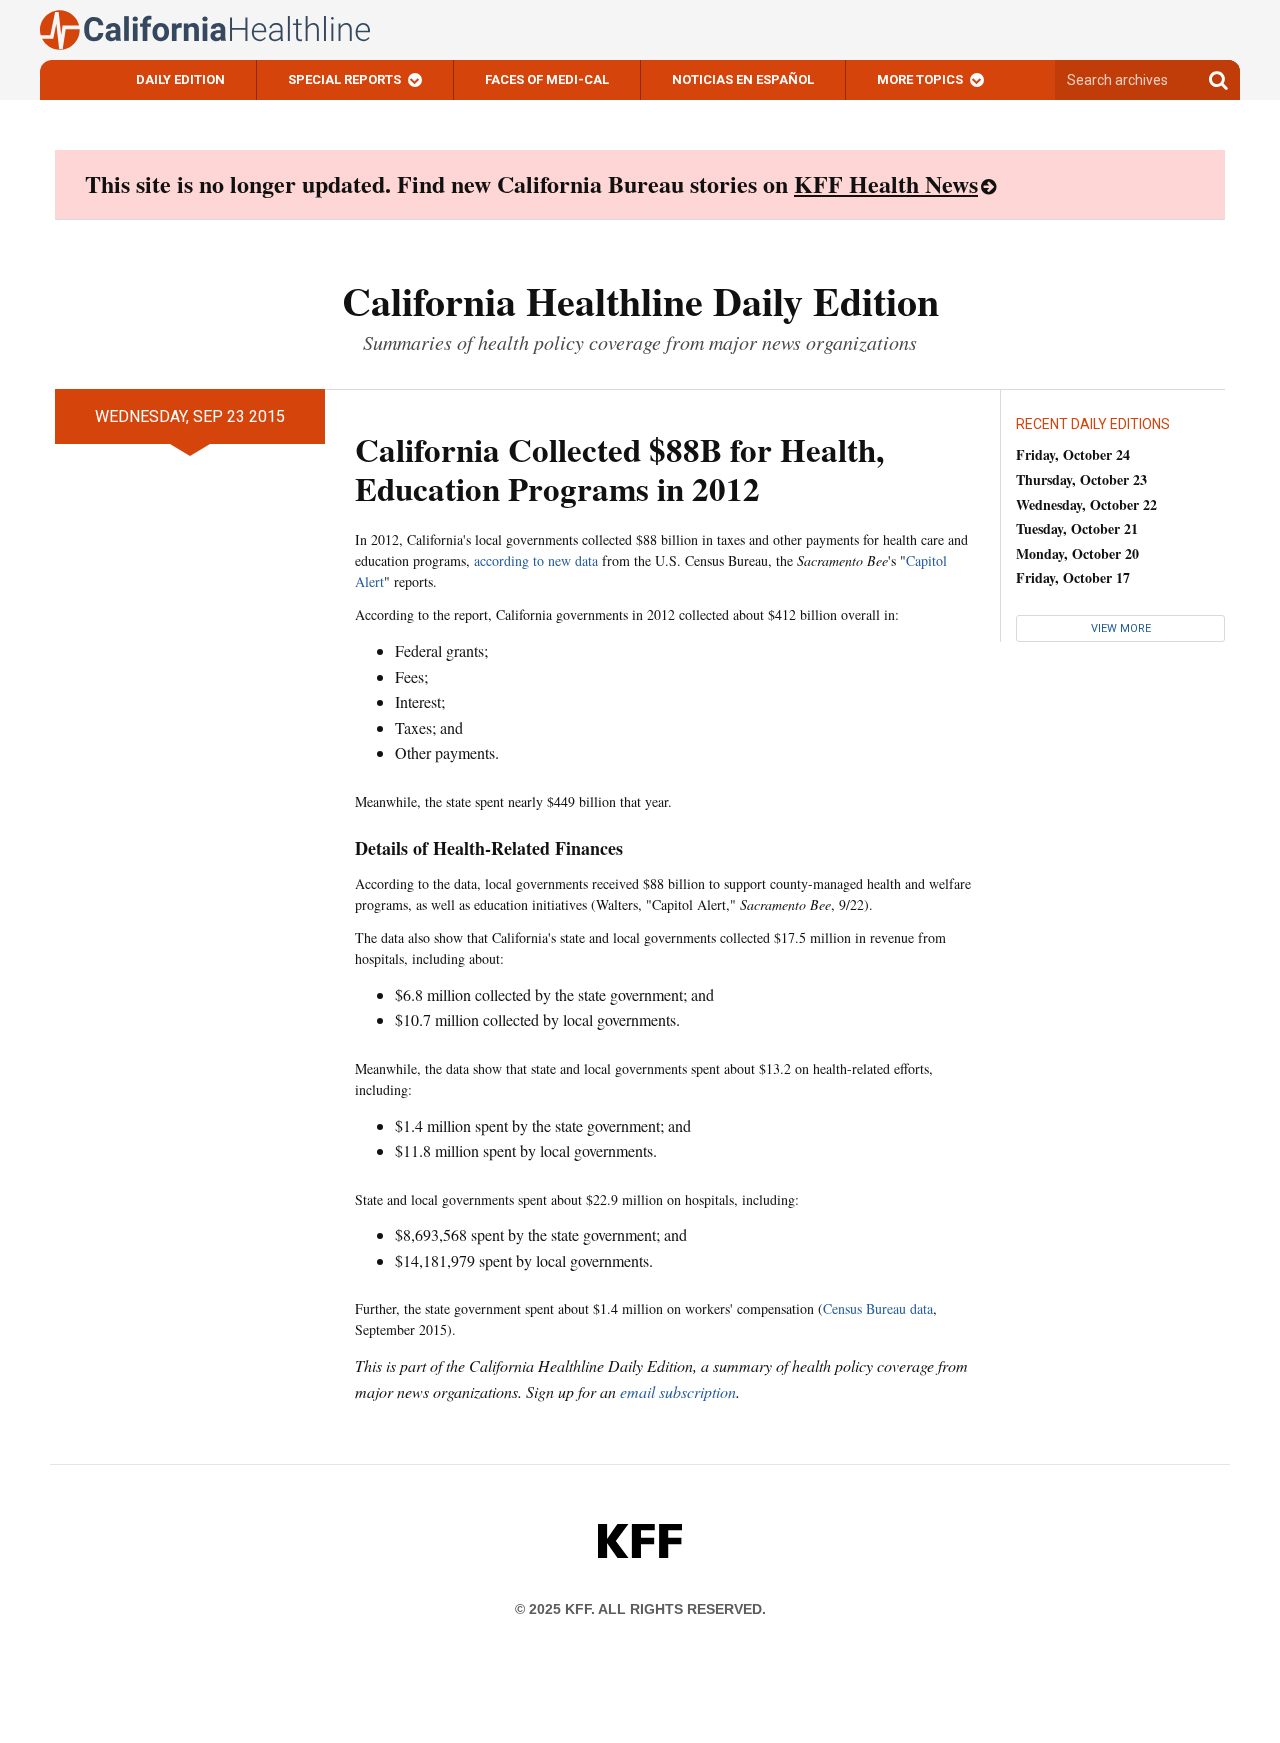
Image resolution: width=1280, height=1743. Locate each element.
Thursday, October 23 (1081, 479)
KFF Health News (886, 183)
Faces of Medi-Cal (547, 79)
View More (1121, 628)
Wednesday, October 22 (1086, 504)
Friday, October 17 (1073, 577)
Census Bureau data (878, 1308)
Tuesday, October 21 (1077, 528)
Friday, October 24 (1073, 454)
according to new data (536, 560)
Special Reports (344, 79)
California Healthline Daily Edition (640, 300)
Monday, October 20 (1077, 553)
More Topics (920, 79)
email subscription (678, 1391)
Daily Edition (180, 79)
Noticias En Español (743, 79)
